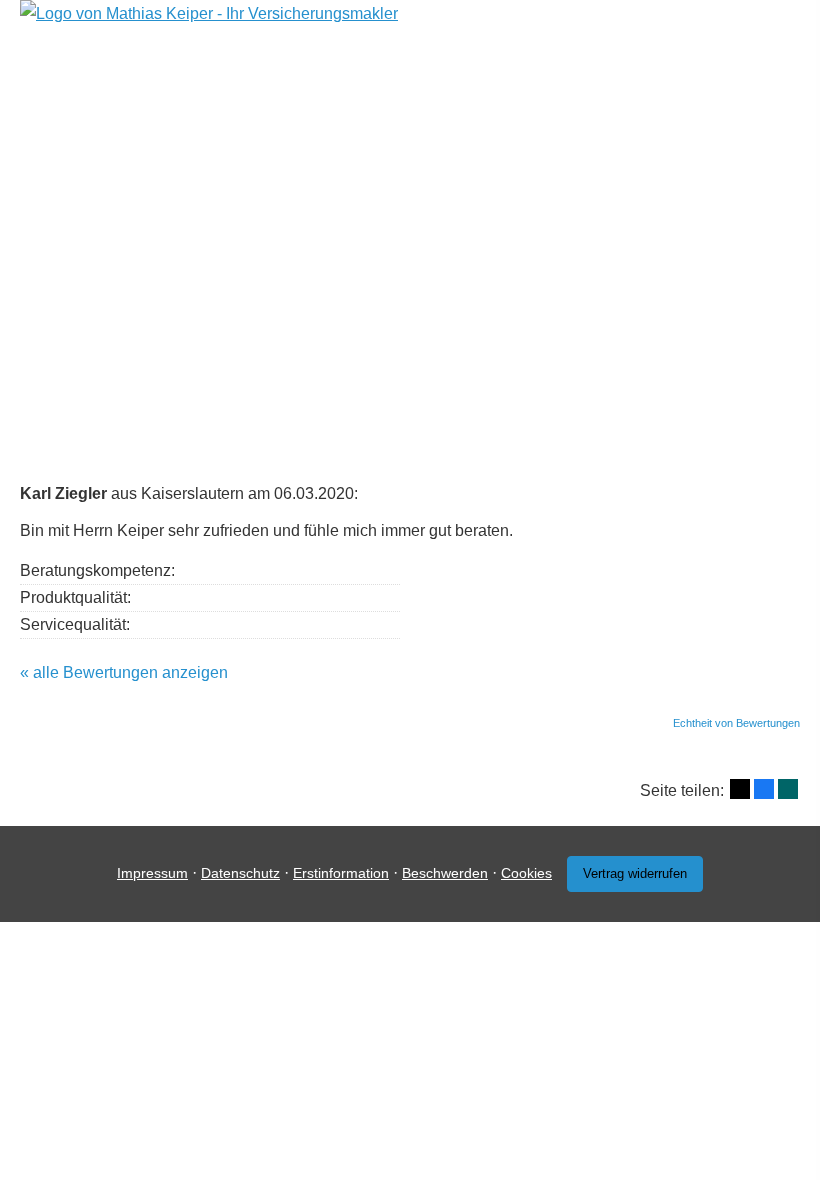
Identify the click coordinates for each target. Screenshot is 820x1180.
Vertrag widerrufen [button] (635, 873)
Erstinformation (341, 873)
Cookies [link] (526, 873)
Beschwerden (445, 873)
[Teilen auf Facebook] (764, 789)
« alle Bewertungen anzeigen (124, 672)
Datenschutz (240, 873)
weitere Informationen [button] (715, 342)
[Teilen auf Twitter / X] (740, 789)
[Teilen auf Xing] (788, 789)
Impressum (152, 873)
